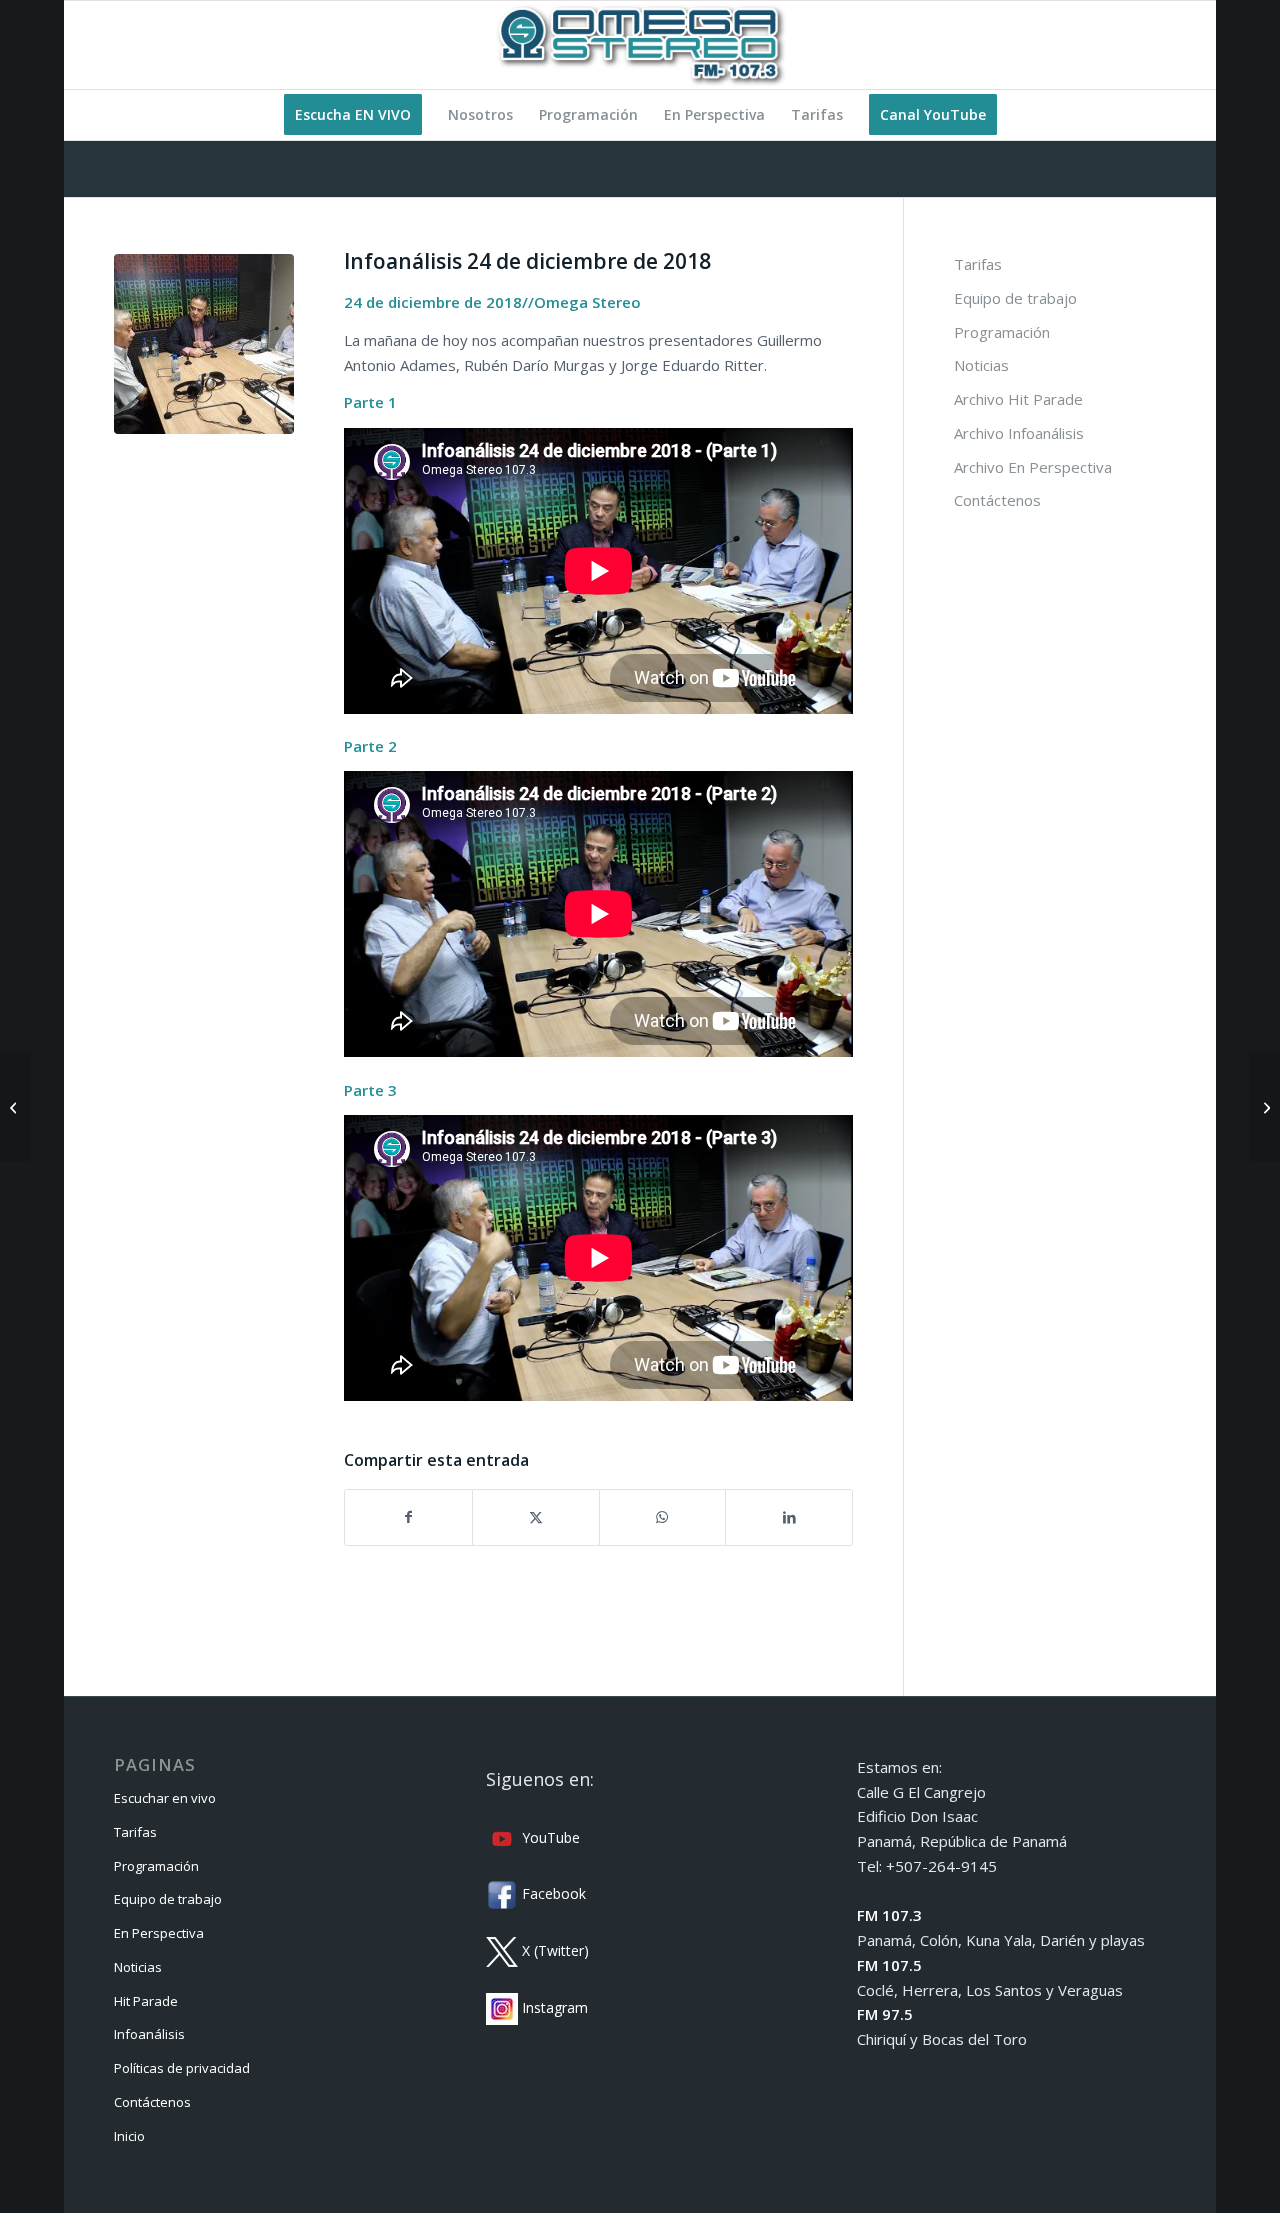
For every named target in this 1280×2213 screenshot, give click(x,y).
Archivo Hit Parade (1018, 399)
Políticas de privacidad (182, 2068)
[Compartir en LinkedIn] (789, 1517)
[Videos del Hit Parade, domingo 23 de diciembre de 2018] (15, 1107)
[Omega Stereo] (640, 45)
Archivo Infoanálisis (1019, 433)
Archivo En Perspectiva (1033, 467)
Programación (1002, 332)
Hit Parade (146, 2001)
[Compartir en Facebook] (408, 1517)
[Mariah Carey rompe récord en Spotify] (1264, 1107)
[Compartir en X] (536, 1517)
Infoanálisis (149, 2034)
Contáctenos (997, 500)
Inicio (129, 2136)
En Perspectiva (159, 1933)
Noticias (981, 365)
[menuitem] (353, 115)
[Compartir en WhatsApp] (663, 1517)
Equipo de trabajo (1015, 298)
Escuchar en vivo (165, 1798)
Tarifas (978, 264)
